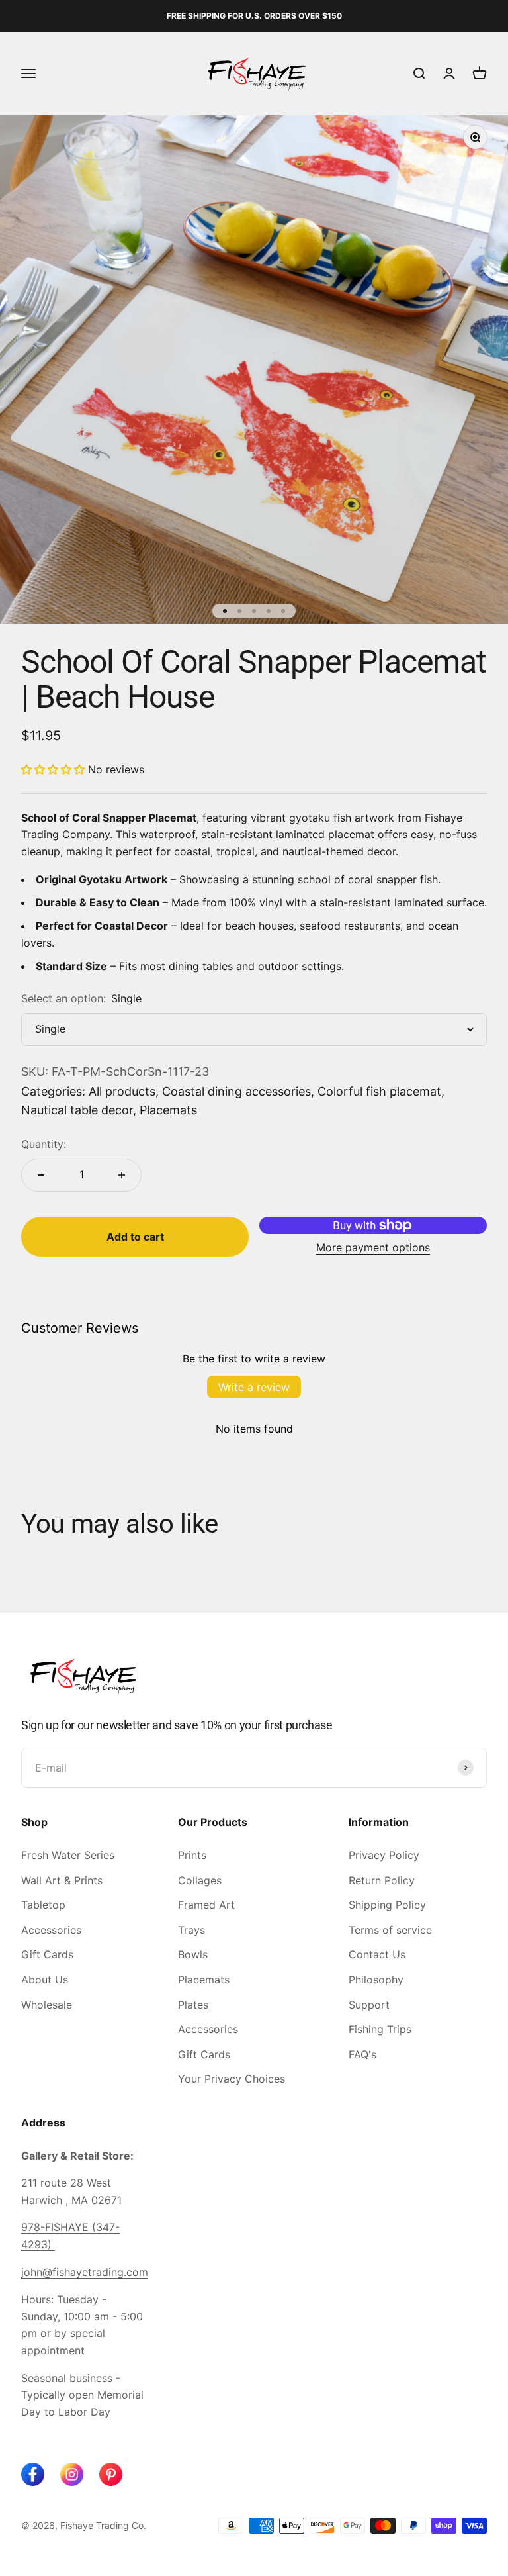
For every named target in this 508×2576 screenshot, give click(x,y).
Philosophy (376, 1980)
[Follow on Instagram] (72, 2474)
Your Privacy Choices (232, 2079)
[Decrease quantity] (41, 1175)
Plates (193, 2005)
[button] (53, 769)
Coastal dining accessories (236, 1091)
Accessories (51, 1930)
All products (122, 1091)
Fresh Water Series (68, 1855)
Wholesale (47, 2005)
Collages (200, 1880)
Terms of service (390, 1930)
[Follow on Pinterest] (111, 2474)
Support (369, 2005)
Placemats (168, 1110)
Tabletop (43, 1905)
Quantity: (44, 1144)
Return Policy (382, 1880)
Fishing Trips (380, 2029)
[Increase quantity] (122, 1175)
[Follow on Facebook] (33, 2474)
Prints (192, 1855)
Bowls (193, 1954)
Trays (191, 1930)
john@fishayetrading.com (85, 2272)
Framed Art (206, 1905)
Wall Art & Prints (62, 1880)
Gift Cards (47, 1954)
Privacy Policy (384, 1855)
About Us (45, 1980)
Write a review (254, 1387)
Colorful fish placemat (379, 1091)
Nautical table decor (77, 1110)
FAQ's (362, 2054)
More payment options (373, 1247)
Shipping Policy (387, 1905)
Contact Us (377, 1954)
